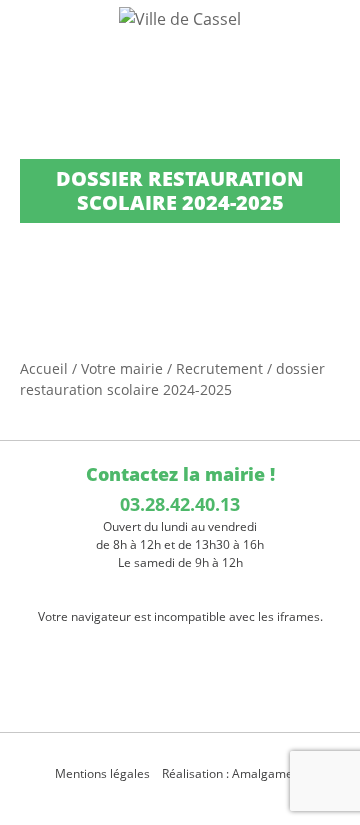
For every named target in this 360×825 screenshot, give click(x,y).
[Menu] (28, 35)
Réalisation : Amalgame (229, 773)
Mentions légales (102, 773)
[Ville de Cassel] (180, 18)
